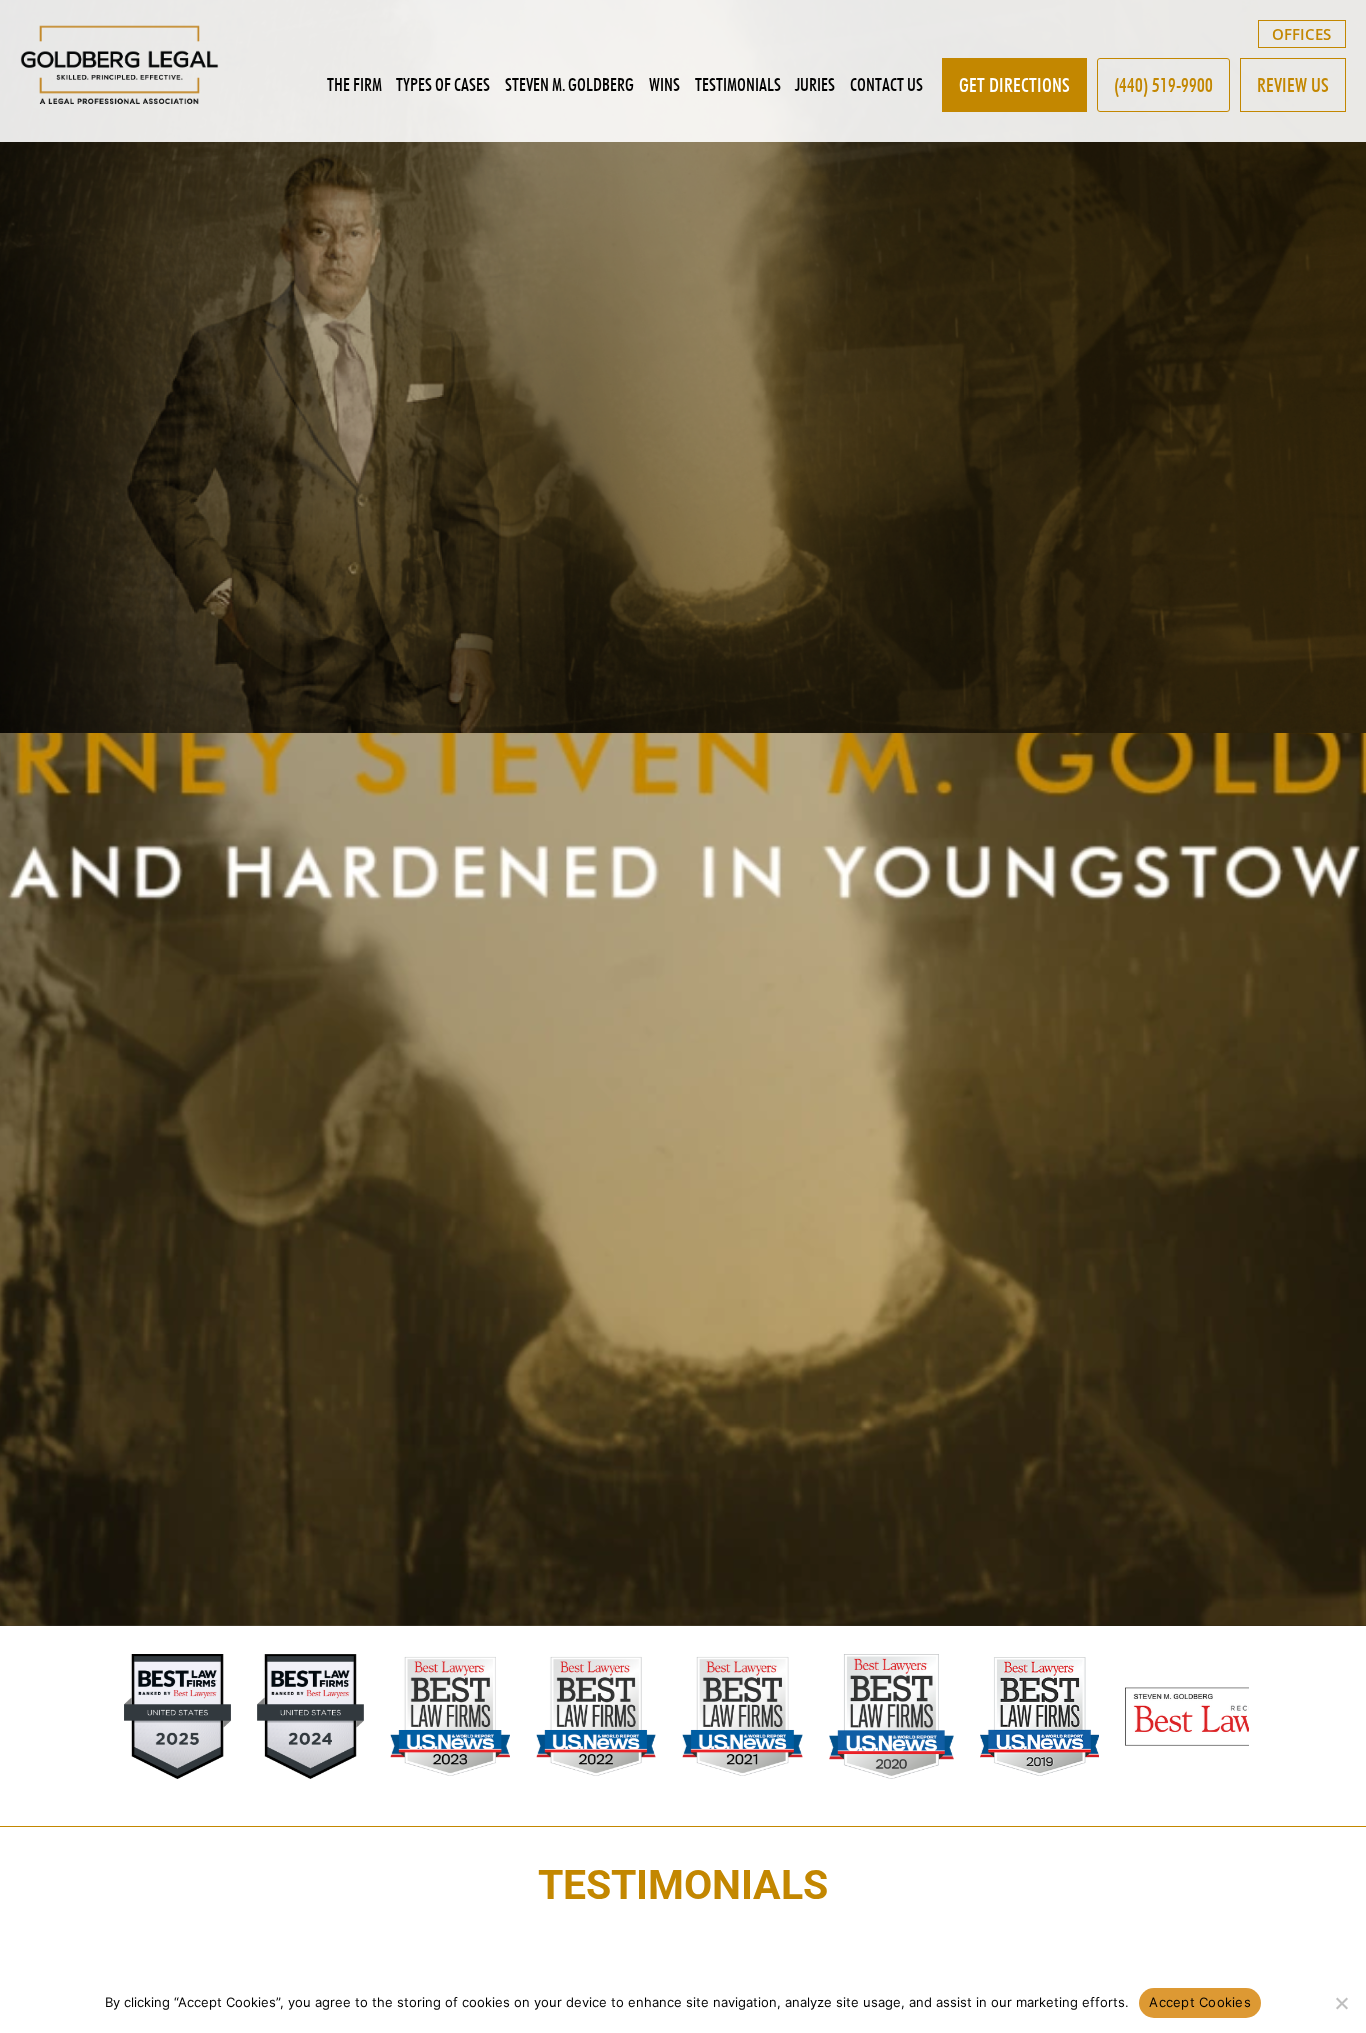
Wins (664, 84)
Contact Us (886, 84)
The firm (354, 84)
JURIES (815, 84)
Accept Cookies (1200, 2002)
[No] (1341, 2003)
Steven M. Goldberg (569, 84)
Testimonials (738, 84)
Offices (1301, 34)
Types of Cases (443, 84)
